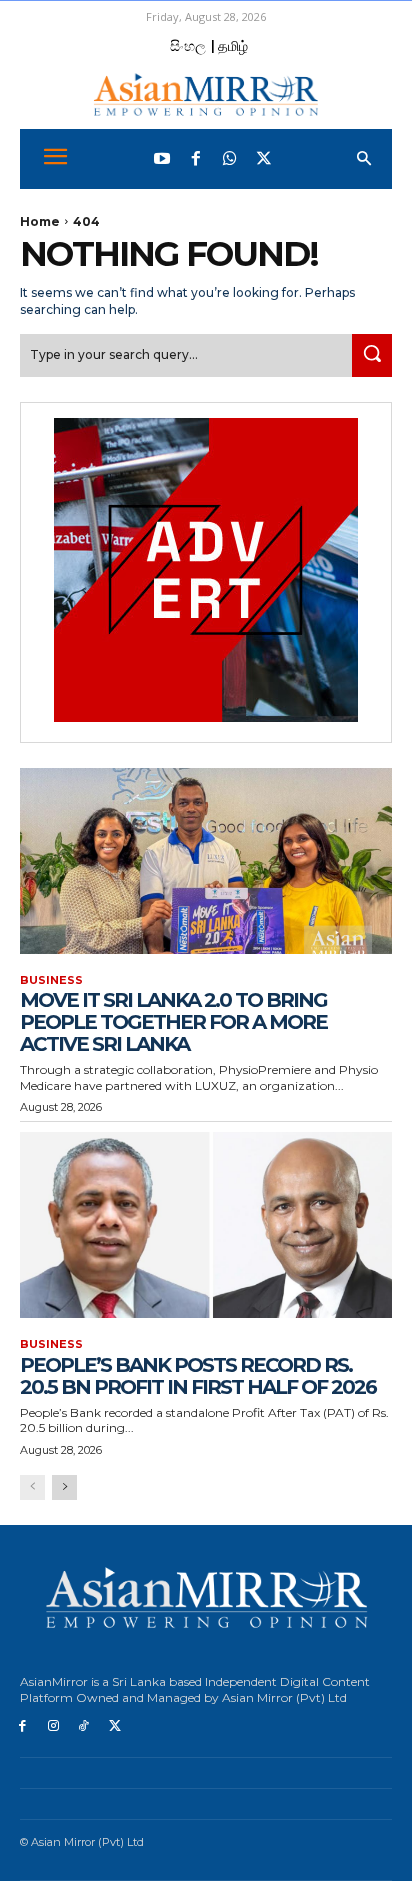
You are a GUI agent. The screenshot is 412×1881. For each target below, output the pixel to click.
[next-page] (64, 1487)
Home (40, 221)
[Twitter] (264, 159)
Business (51, 980)
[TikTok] (84, 1726)
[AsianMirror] (206, 94)
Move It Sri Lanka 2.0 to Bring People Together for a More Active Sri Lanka (173, 1022)
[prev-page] (32, 1487)
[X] (114, 1726)
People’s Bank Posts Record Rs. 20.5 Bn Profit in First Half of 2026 (198, 1376)
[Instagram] (53, 1726)
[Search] (372, 355)
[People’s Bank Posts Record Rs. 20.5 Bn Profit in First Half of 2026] (206, 1225)
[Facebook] (196, 159)
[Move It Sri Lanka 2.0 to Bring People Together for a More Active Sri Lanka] (206, 861)
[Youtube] (162, 159)
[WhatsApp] (230, 159)
